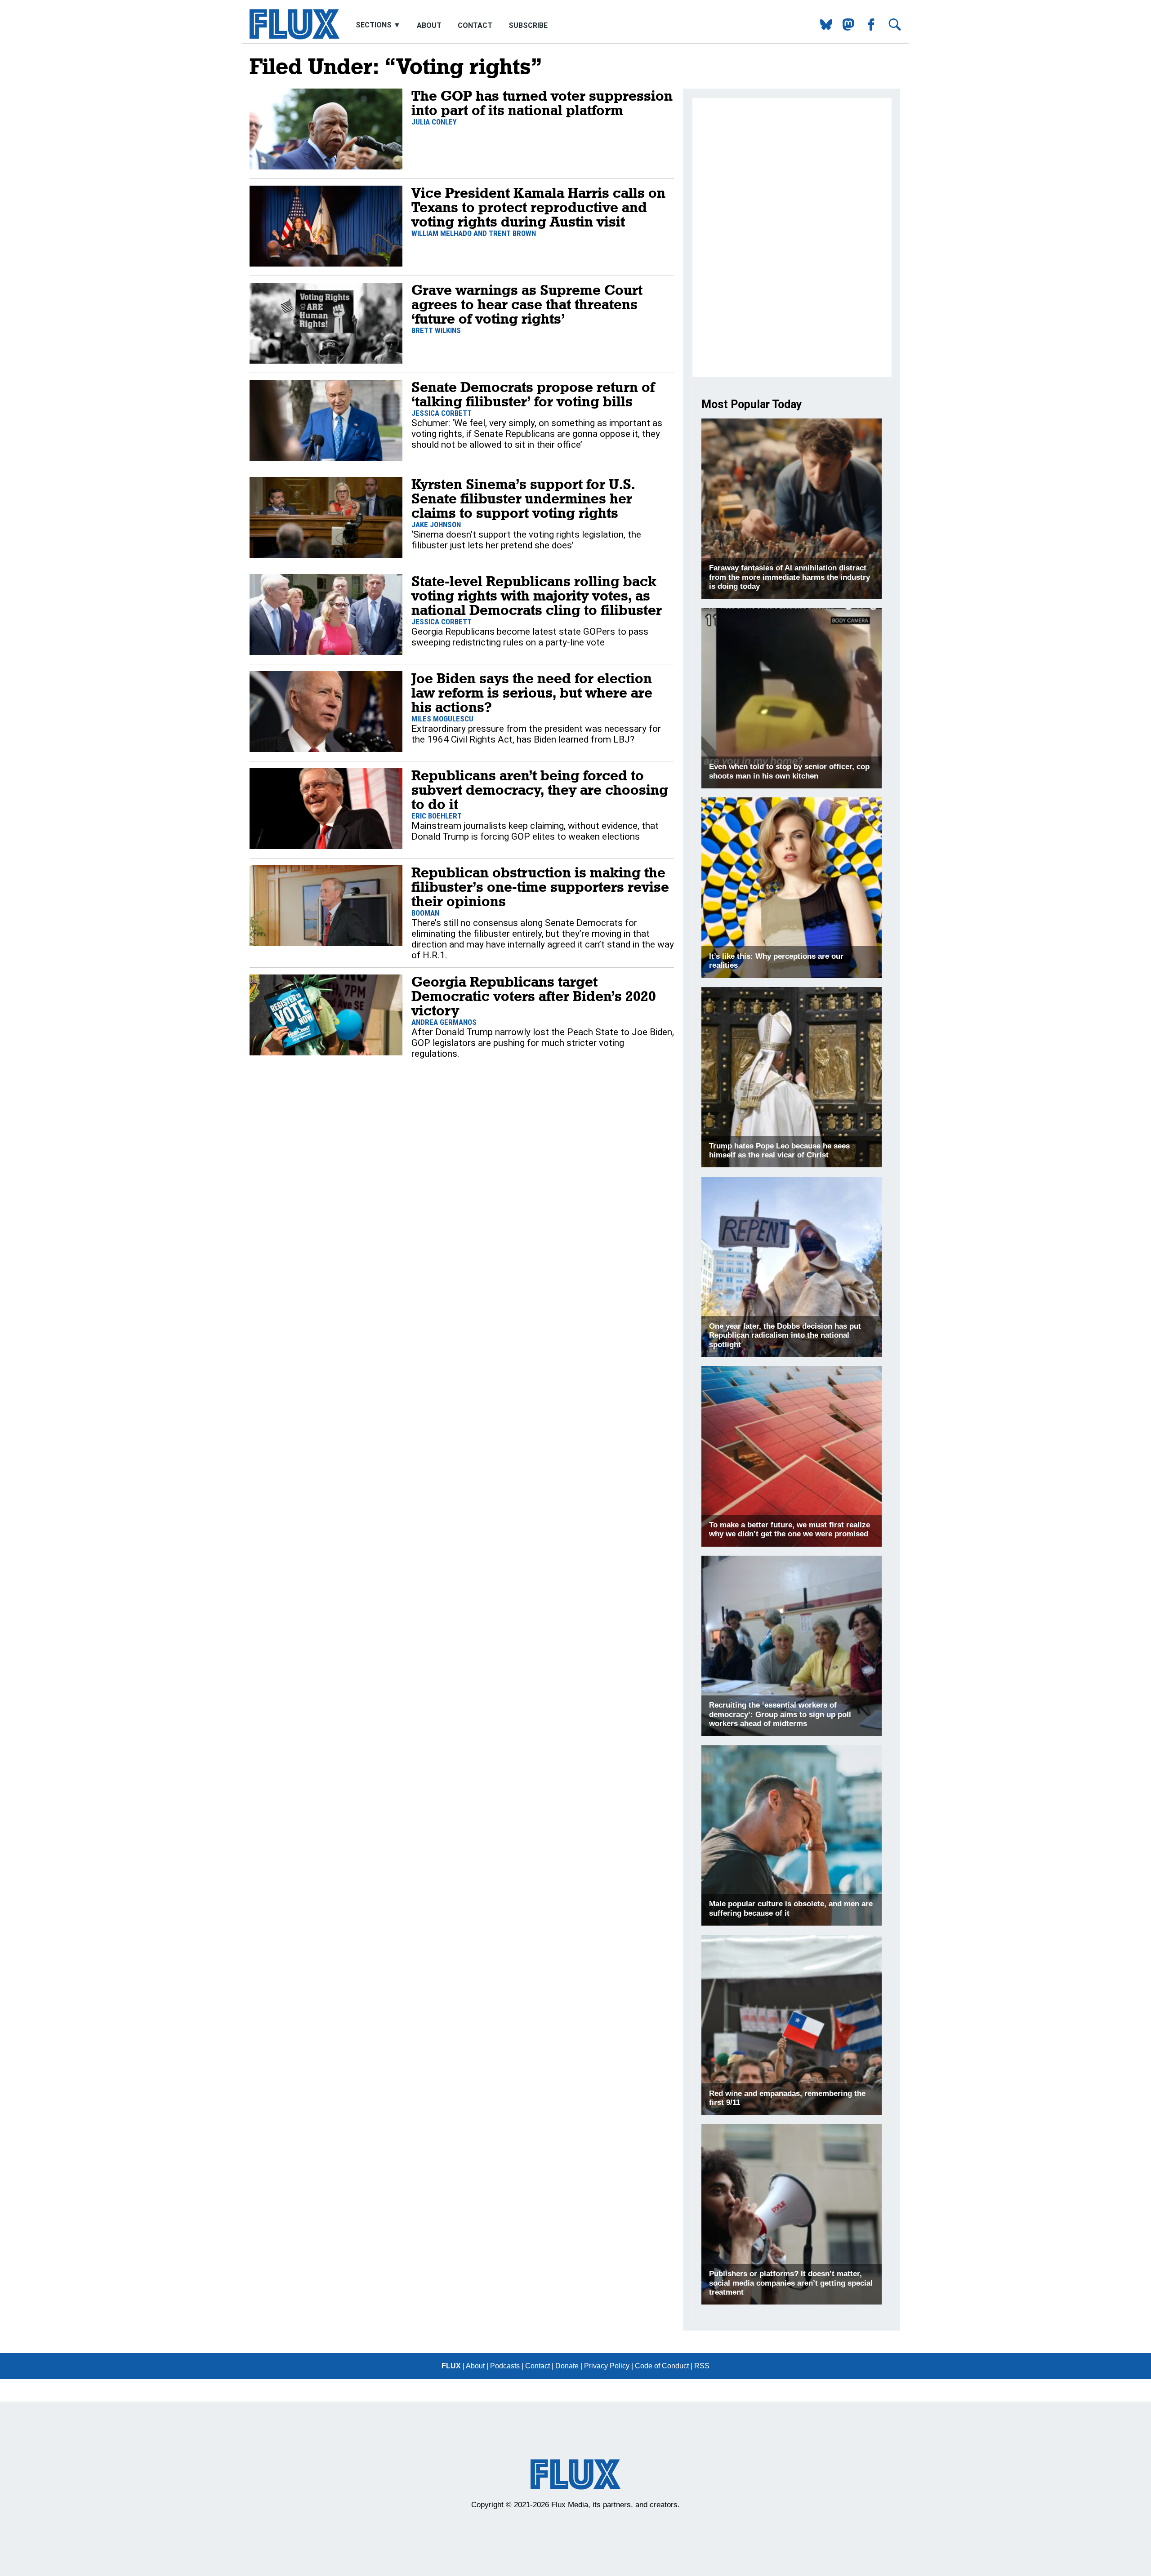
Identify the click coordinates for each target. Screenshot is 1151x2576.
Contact (475, 25)
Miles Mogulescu (442, 719)
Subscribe (528, 25)
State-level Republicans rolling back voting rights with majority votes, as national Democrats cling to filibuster (537, 595)
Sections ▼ (379, 25)
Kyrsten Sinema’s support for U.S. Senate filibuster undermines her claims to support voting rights (523, 498)
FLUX (451, 2366)
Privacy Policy (607, 2366)
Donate (567, 2366)
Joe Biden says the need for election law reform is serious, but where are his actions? (532, 692)
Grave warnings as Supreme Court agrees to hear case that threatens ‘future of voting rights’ (527, 304)
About (429, 25)
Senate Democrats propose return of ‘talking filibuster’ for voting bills (533, 394)
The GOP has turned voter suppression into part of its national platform (542, 103)
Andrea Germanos (444, 1022)
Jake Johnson (436, 525)
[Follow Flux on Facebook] (868, 28)
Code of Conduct (662, 2366)
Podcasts (505, 2366)
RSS (702, 2366)
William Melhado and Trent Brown (474, 233)
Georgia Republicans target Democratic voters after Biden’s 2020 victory (534, 996)
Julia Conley (434, 122)
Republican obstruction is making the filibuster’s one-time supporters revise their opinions (540, 887)
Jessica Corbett (442, 413)
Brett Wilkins (436, 330)
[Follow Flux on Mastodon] (823, 28)
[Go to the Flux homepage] (294, 37)
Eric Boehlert (437, 816)
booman (425, 913)
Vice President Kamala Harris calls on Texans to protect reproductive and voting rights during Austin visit (538, 207)
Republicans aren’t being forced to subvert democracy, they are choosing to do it (540, 790)
